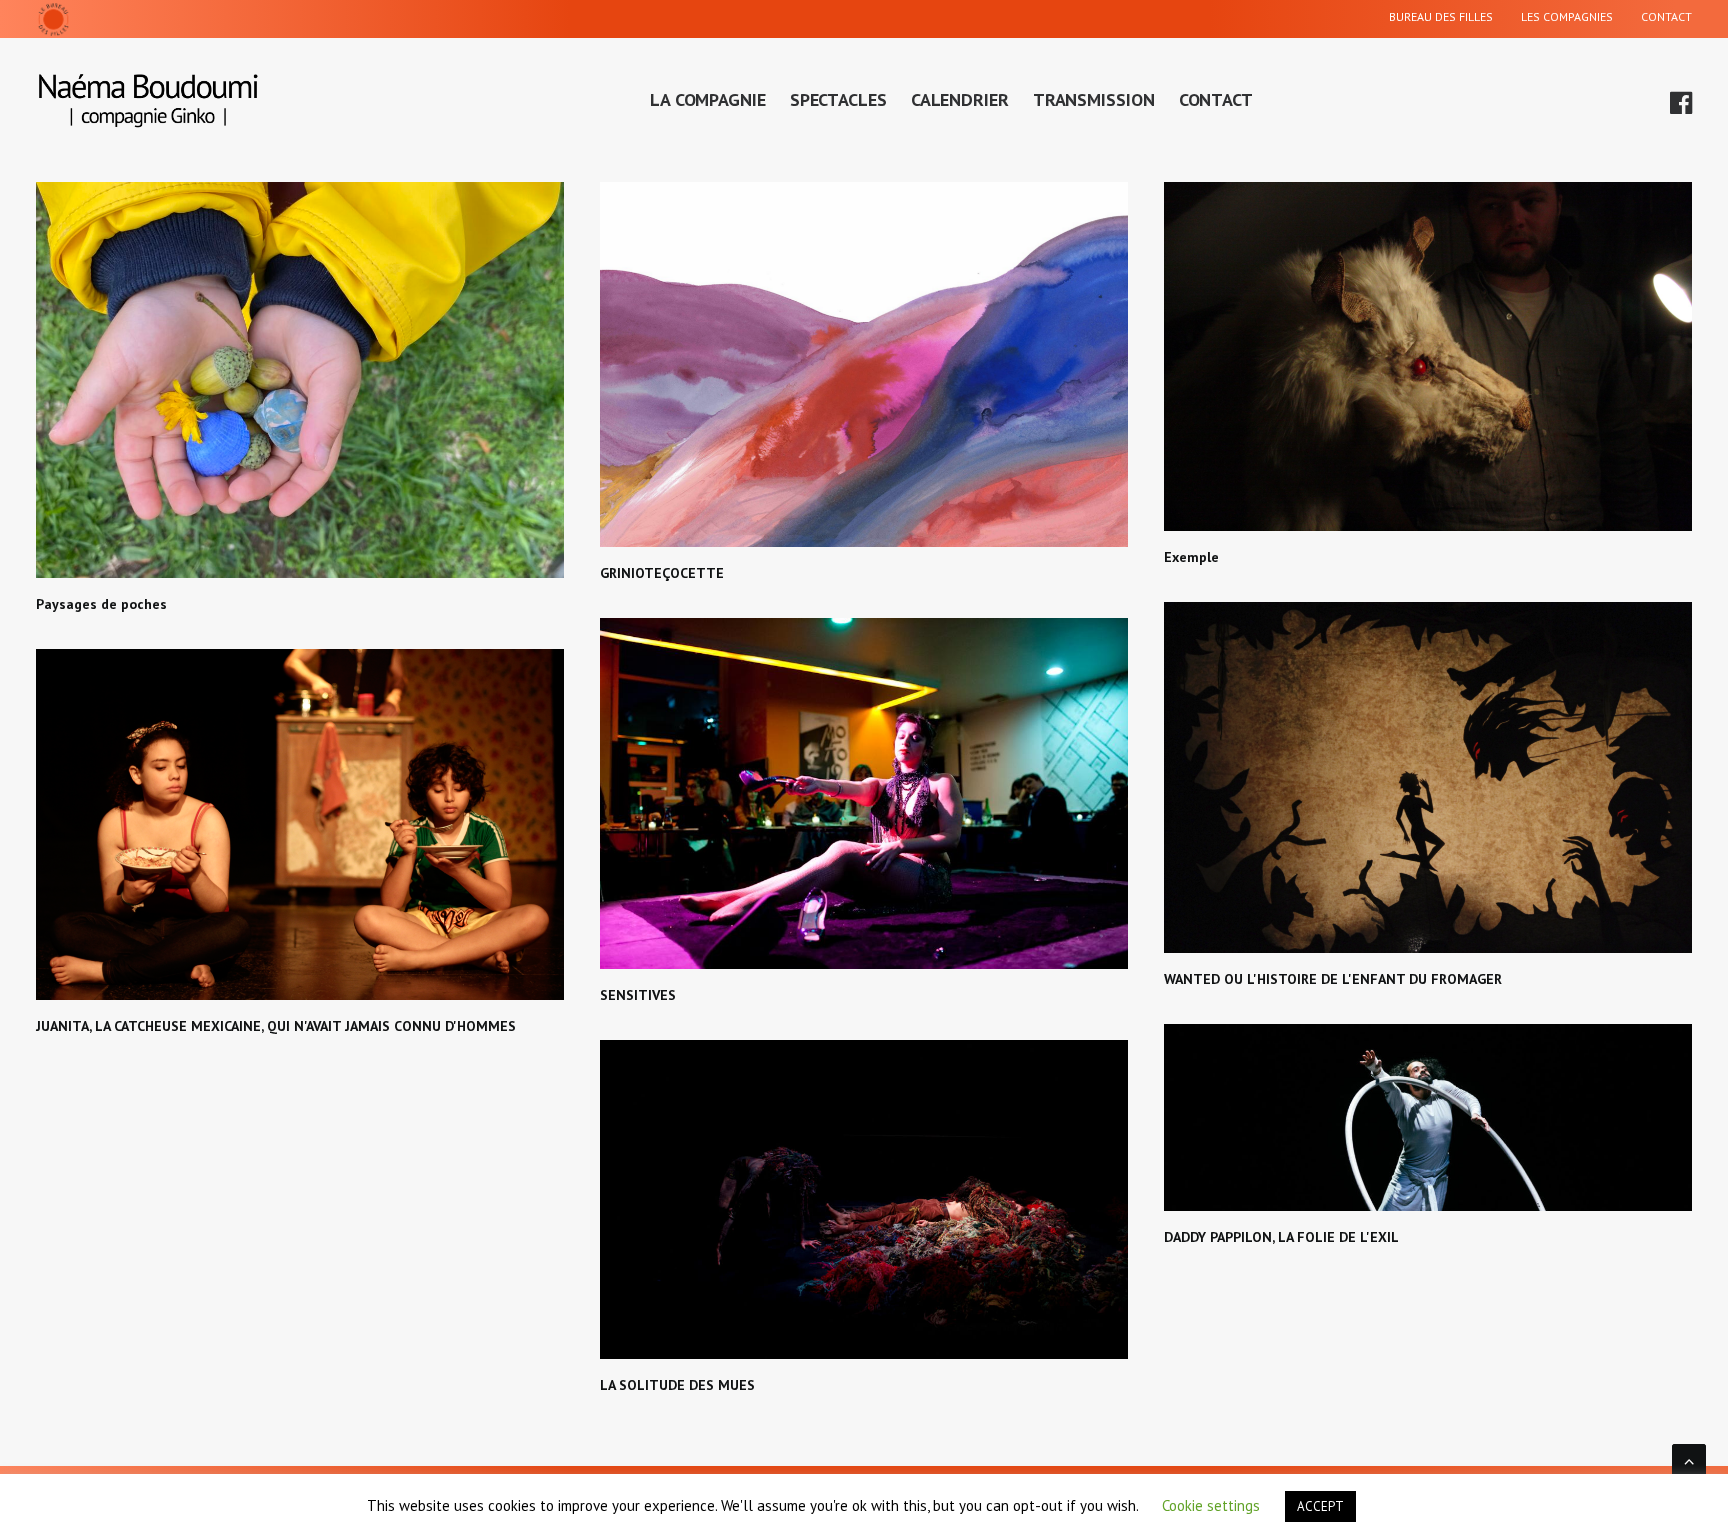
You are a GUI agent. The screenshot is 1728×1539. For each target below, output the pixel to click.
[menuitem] (1447, 19)
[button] (1679, 100)
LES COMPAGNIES (1567, 16)
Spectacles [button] (838, 99)
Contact (1216, 99)
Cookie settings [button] (1211, 1505)
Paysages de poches (101, 604)
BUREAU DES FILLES (1441, 16)
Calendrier (960, 99)
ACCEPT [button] (1320, 1506)
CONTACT (1666, 16)
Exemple (1191, 557)
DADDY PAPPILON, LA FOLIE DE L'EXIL (1281, 1237)
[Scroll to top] (1689, 1459)
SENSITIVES (638, 995)
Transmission (1094, 99)
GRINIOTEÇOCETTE (662, 573)
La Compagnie (708, 99)
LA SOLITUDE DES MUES (677, 1385)
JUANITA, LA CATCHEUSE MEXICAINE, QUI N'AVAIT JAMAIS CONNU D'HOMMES (276, 1026)
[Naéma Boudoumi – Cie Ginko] (148, 100)
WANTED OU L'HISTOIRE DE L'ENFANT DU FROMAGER (1333, 979)
